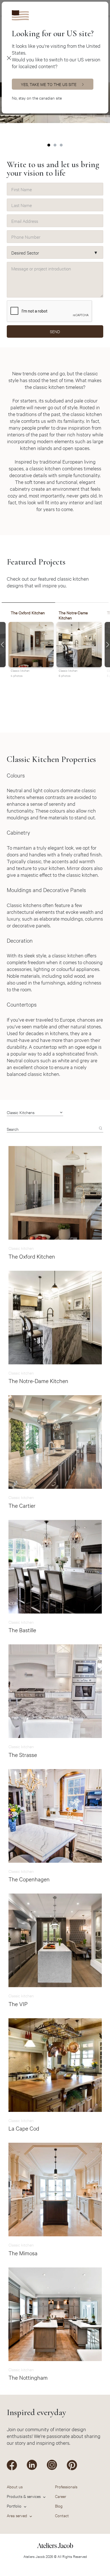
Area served (17, 2515)
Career (61, 2496)
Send (55, 331)
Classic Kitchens (21, 1112)
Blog (59, 2506)
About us (15, 2486)
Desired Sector (25, 252)
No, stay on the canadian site (37, 98)
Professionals (66, 2486)
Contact (62, 2515)
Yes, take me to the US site (49, 84)
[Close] (9, 58)
